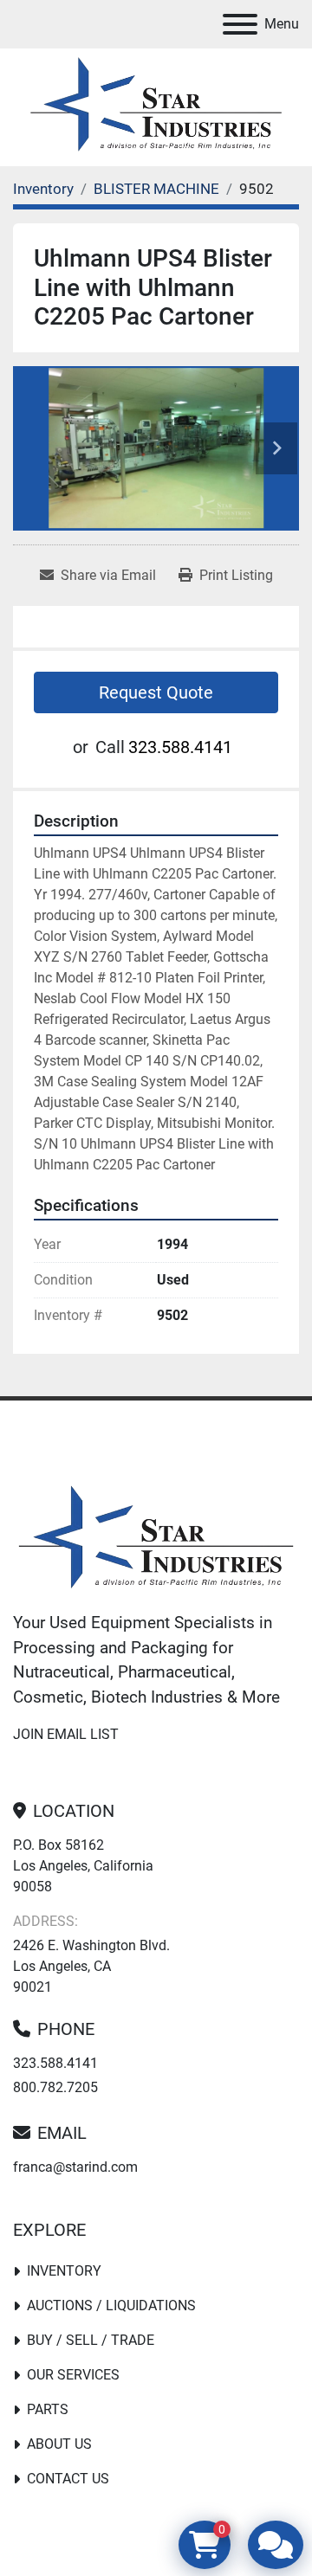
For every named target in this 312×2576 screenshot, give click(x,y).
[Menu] (240, 24)
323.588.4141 (180, 747)
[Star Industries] (156, 1539)
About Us (59, 2444)
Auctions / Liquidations (111, 2306)
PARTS (48, 2409)
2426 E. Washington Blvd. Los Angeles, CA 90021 (91, 1966)
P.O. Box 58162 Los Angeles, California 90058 (83, 1866)
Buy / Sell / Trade (91, 2340)
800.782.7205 (55, 2087)
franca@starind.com (75, 2167)
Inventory (64, 2271)
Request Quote (156, 692)
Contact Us (68, 2479)
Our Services (73, 2375)
